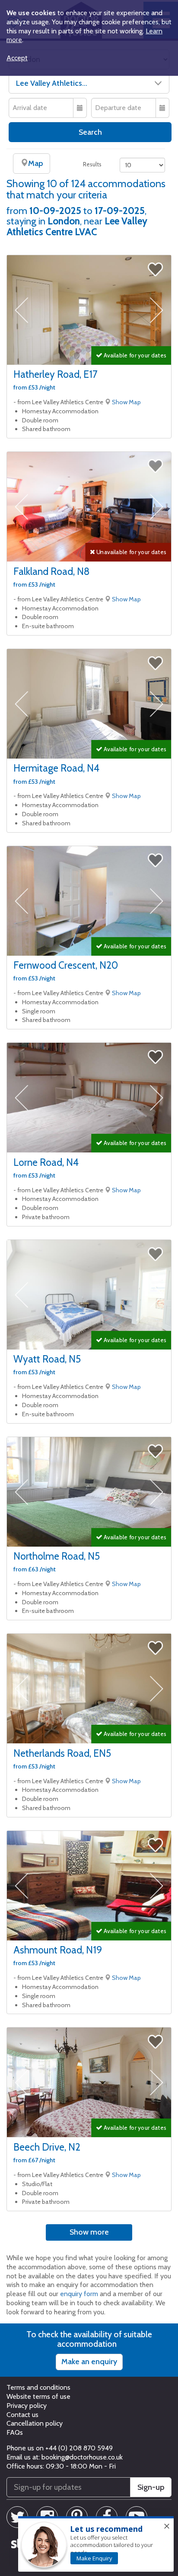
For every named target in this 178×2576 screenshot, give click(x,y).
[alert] (96, 2544)
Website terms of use (38, 2396)
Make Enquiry (94, 2558)
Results (92, 164)
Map (35, 163)
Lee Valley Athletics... (52, 83)
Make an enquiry (89, 2362)
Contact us (22, 2415)
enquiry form (79, 2294)
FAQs (15, 2432)
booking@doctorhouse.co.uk (82, 2457)
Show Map (126, 402)
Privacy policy (27, 2406)
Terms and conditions (38, 2387)
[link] (94, 2558)
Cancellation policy (35, 2423)
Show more (89, 2232)
